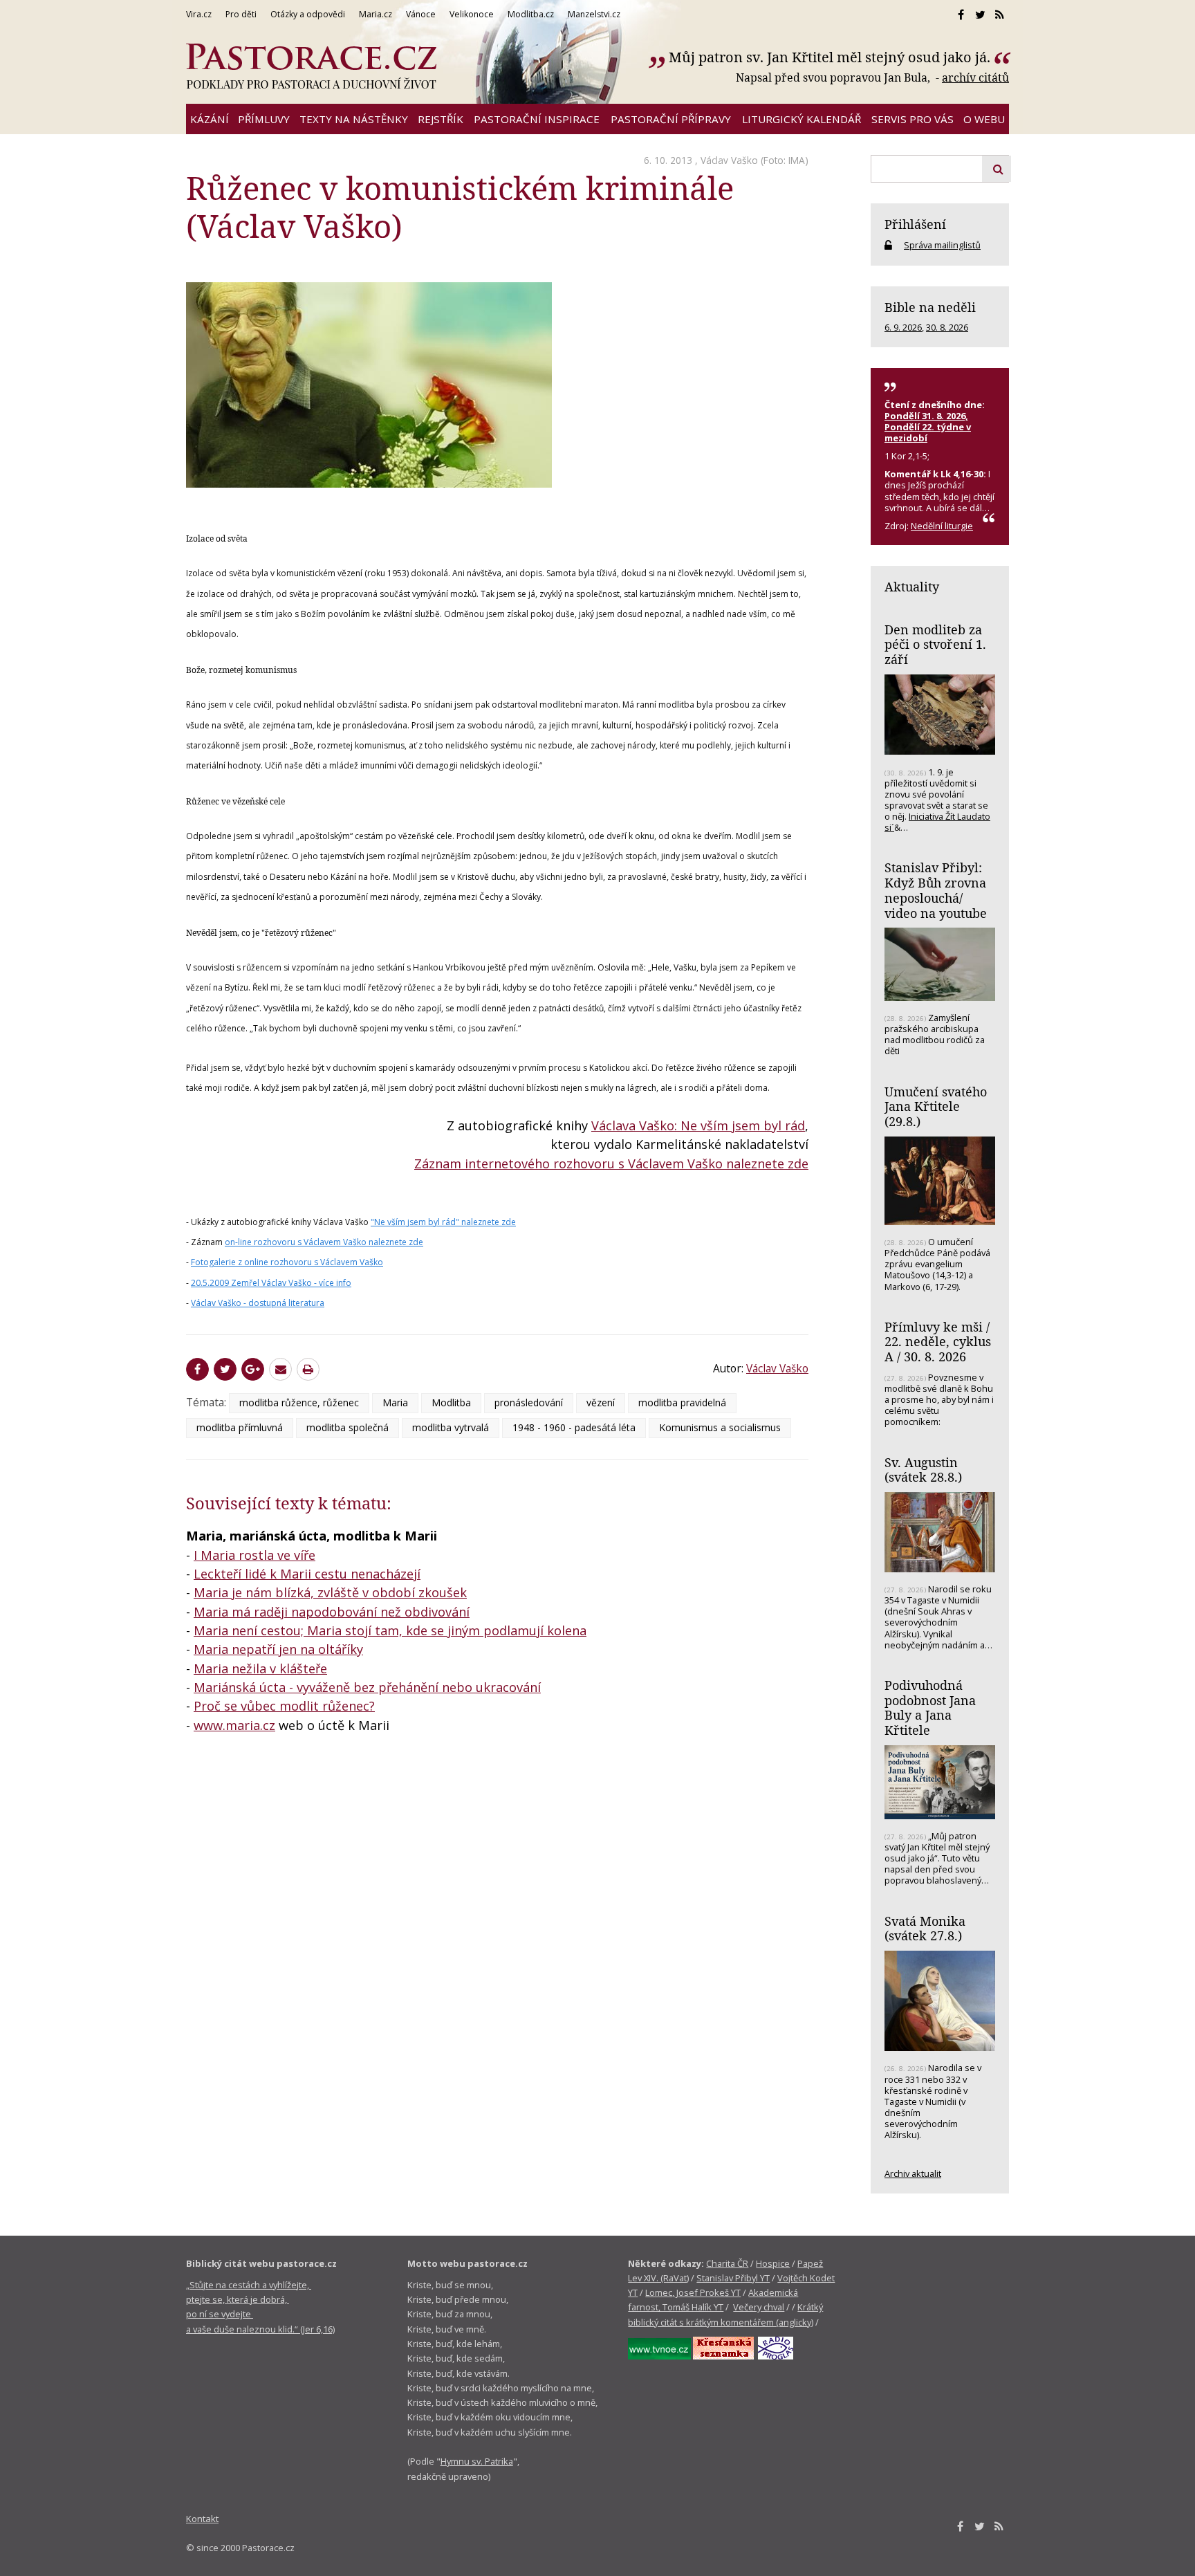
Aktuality (912, 587)
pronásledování (529, 1402)
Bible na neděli (930, 307)
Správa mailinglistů (942, 245)
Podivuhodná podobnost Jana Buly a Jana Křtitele (930, 1708)
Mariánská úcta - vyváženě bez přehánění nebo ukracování (367, 1687)
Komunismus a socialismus (720, 1427)
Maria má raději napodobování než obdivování (332, 1612)
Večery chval (759, 2307)
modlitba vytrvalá (451, 1427)
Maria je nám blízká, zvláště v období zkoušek (330, 1592)
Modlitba (451, 1402)
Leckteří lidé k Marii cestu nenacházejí (307, 1574)
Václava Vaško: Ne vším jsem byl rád (698, 1125)
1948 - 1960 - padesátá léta (574, 1427)
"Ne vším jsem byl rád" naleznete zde (443, 1222)
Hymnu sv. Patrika (477, 2461)
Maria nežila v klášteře (260, 1668)
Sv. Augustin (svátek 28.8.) (923, 1470)
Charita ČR (727, 2263)
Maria (395, 1402)
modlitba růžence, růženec (299, 1402)
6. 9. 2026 (903, 327)
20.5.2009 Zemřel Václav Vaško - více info (271, 1283)
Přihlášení (915, 224)
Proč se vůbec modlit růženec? (284, 1706)
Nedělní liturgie (942, 526)
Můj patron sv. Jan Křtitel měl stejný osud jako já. (830, 57)
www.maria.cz (234, 1725)
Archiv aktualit (913, 2173)
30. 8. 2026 (947, 327)
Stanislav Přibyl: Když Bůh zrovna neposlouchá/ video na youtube (936, 890)
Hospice (773, 2263)
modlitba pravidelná (682, 1402)
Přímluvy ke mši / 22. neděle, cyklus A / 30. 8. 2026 (938, 1342)
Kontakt (202, 2519)
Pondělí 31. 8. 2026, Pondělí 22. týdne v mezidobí (928, 427)
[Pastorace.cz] (311, 66)
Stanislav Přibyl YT (733, 2278)
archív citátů (975, 77)
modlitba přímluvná (240, 1427)
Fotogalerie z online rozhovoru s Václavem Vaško (287, 1262)
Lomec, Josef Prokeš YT (693, 2292)
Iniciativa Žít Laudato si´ (937, 822)
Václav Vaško (729, 160)
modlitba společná (348, 1427)
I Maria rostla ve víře (254, 1555)
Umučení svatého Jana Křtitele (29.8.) (936, 1106)
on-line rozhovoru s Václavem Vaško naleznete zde (324, 1242)
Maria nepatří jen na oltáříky (278, 1649)
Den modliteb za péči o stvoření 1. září (935, 644)
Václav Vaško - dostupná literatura (258, 1303)
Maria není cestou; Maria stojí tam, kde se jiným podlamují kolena (390, 1630)
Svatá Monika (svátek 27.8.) (925, 1929)
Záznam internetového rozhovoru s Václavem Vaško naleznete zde (611, 1163)
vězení (601, 1402)
